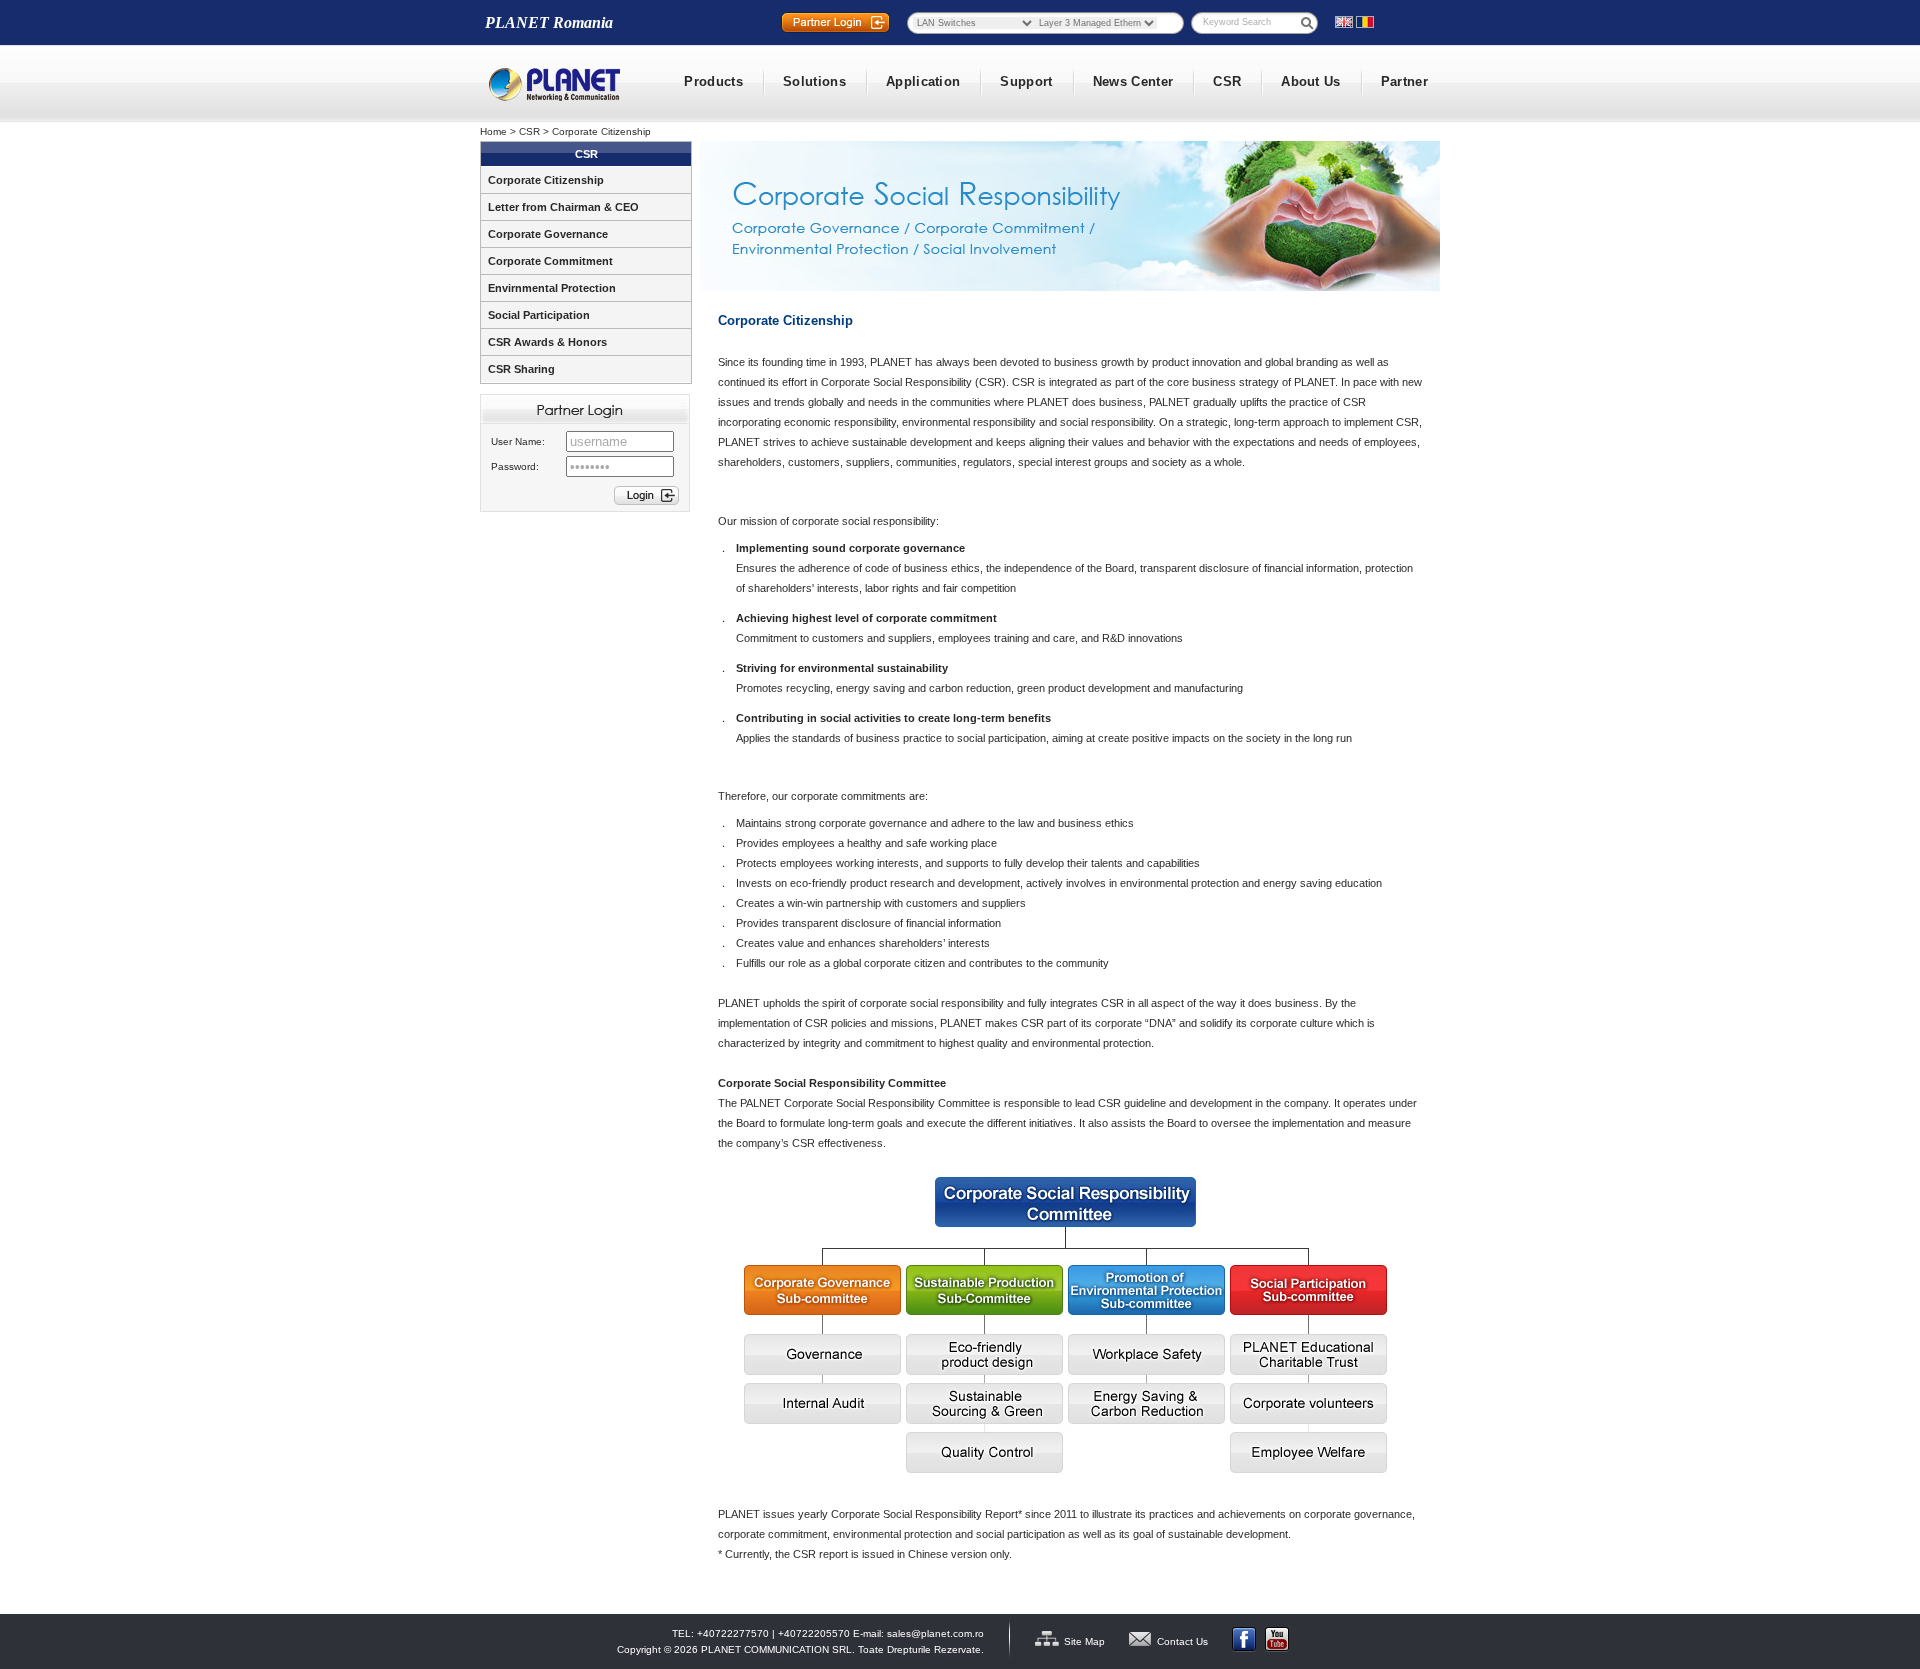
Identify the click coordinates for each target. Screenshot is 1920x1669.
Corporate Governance (548, 234)
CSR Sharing (521, 369)
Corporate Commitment (550, 261)
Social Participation (539, 315)
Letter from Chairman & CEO (563, 207)
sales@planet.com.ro (935, 1633)
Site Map (1084, 1641)
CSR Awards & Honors (547, 342)
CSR (529, 131)
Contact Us (1182, 1641)
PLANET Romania (549, 22)
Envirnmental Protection (552, 288)
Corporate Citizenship (601, 131)
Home (493, 131)
